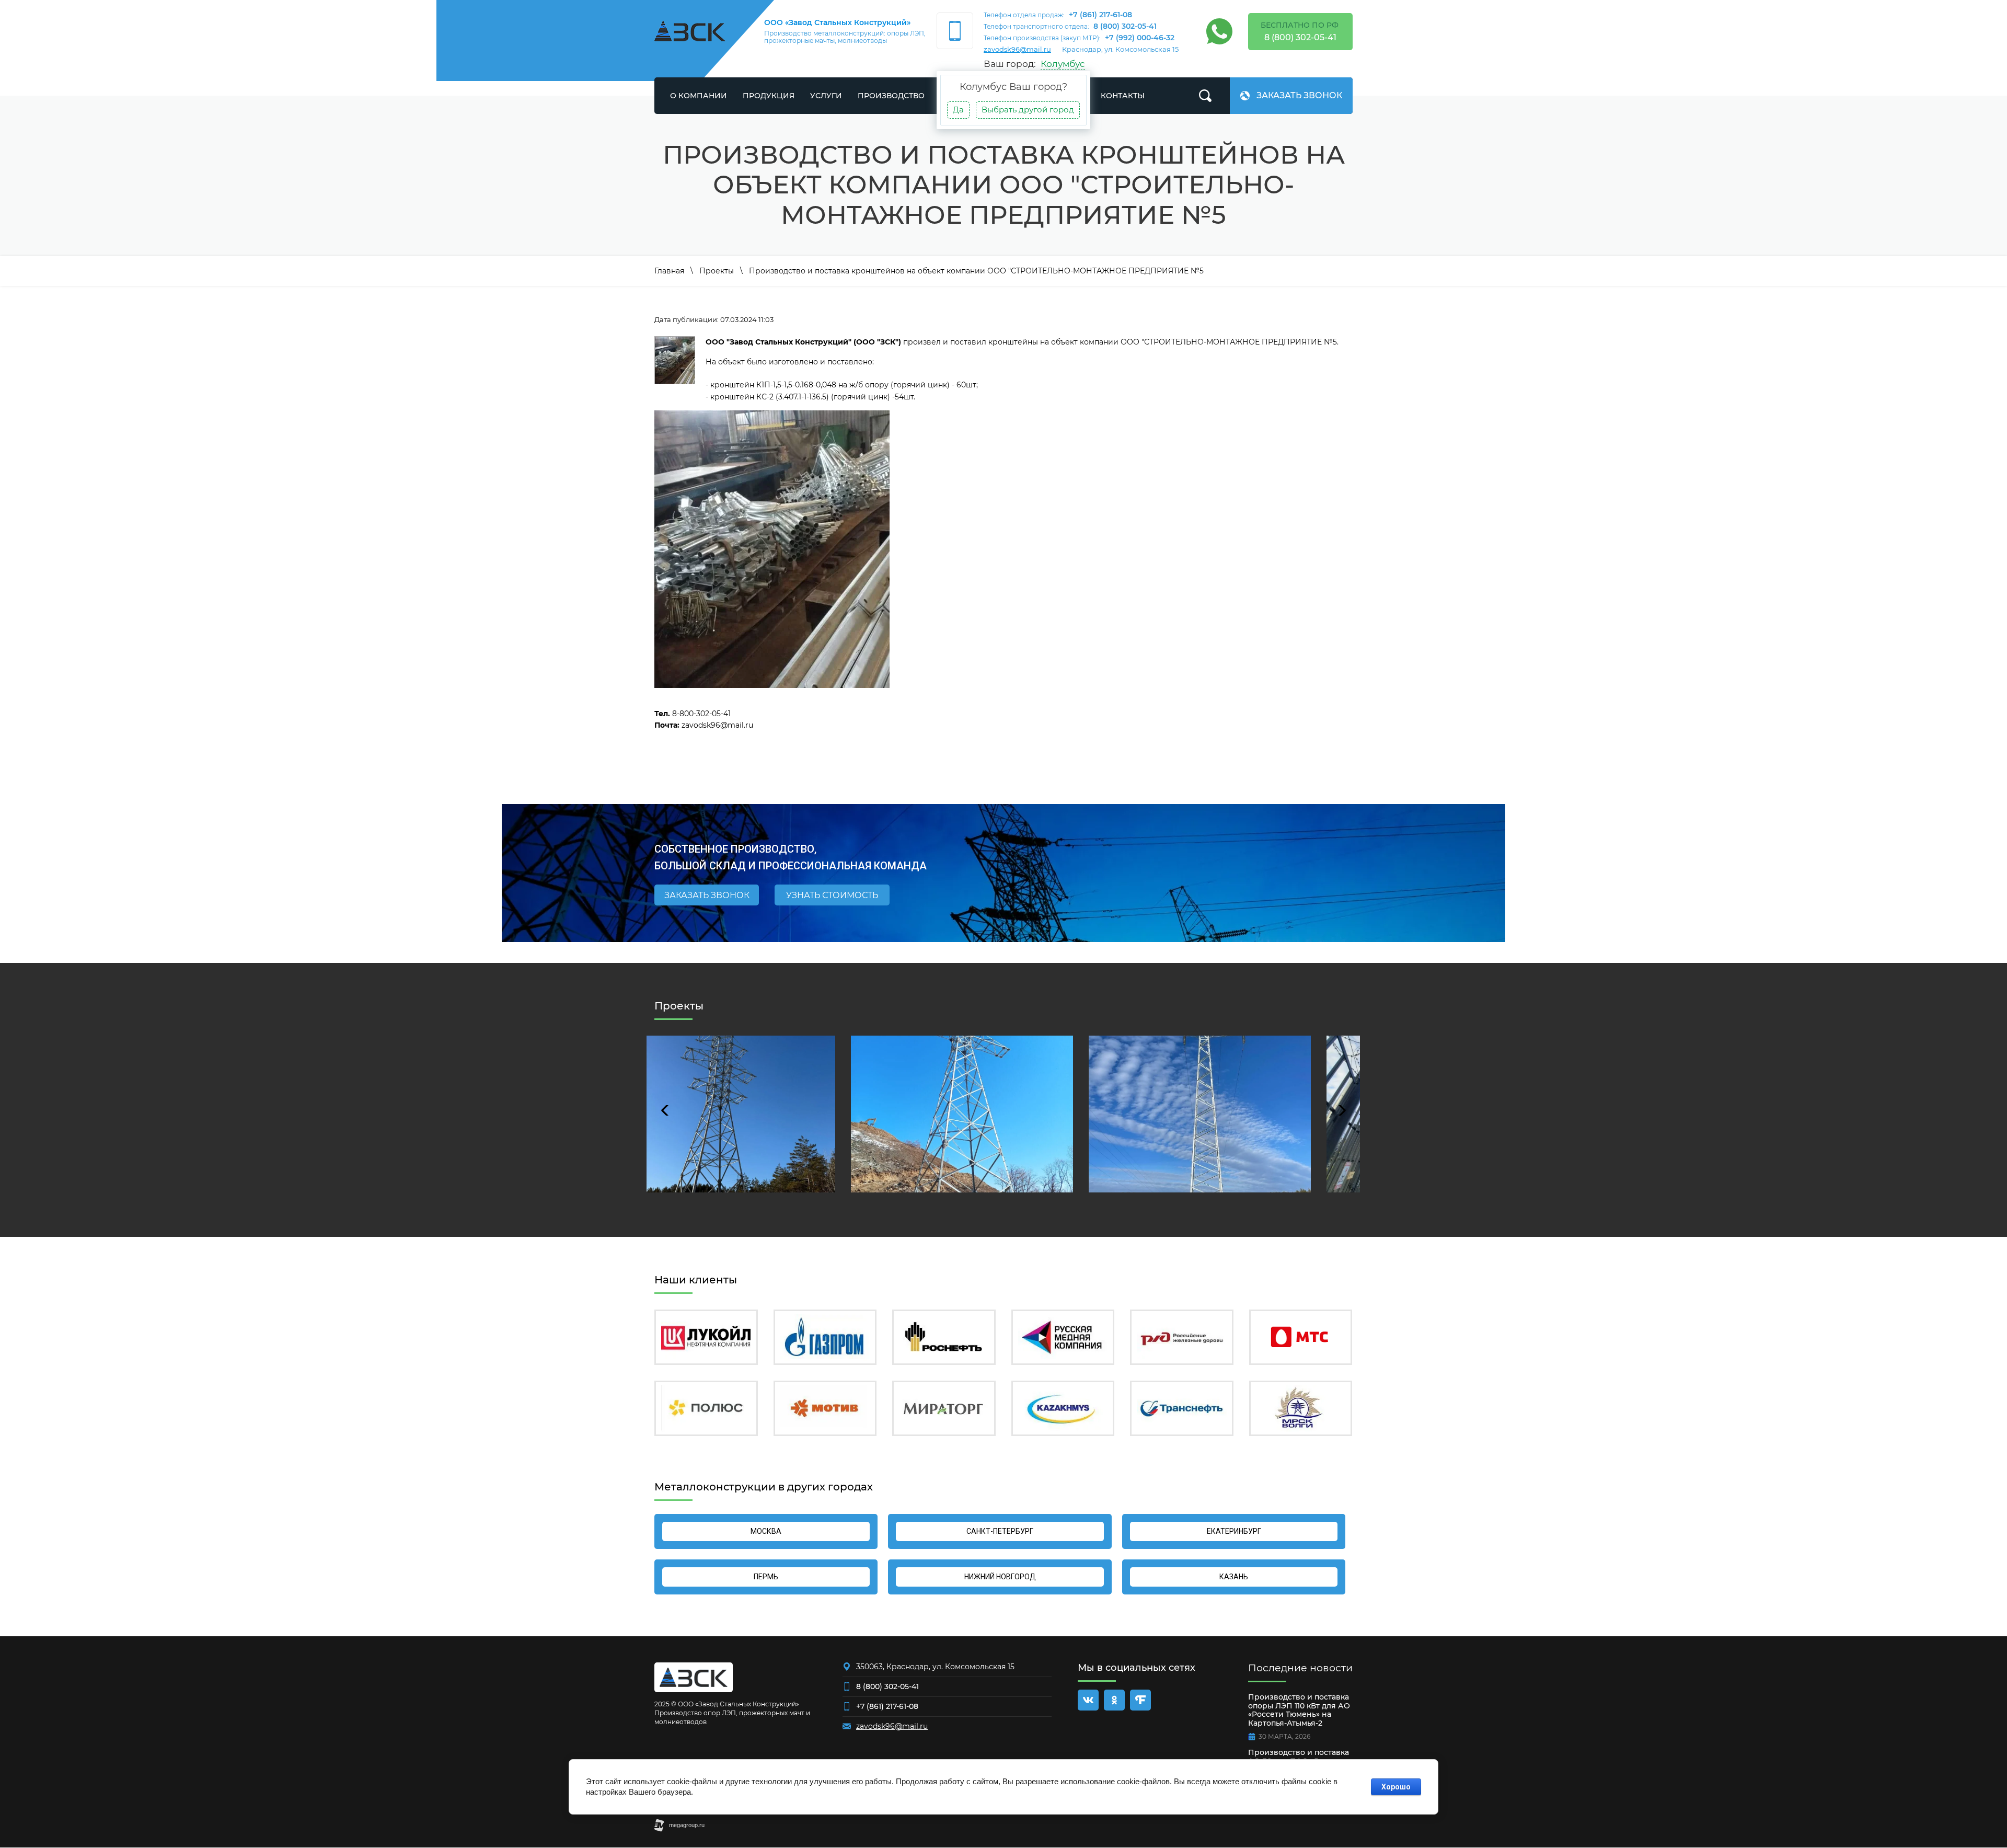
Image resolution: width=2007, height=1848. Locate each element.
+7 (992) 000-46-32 (1140, 38)
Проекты (717, 271)
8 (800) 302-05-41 (1125, 26)
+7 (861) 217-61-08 (1100, 15)
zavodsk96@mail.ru (1017, 49)
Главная (669, 271)
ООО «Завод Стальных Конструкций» (837, 22)
